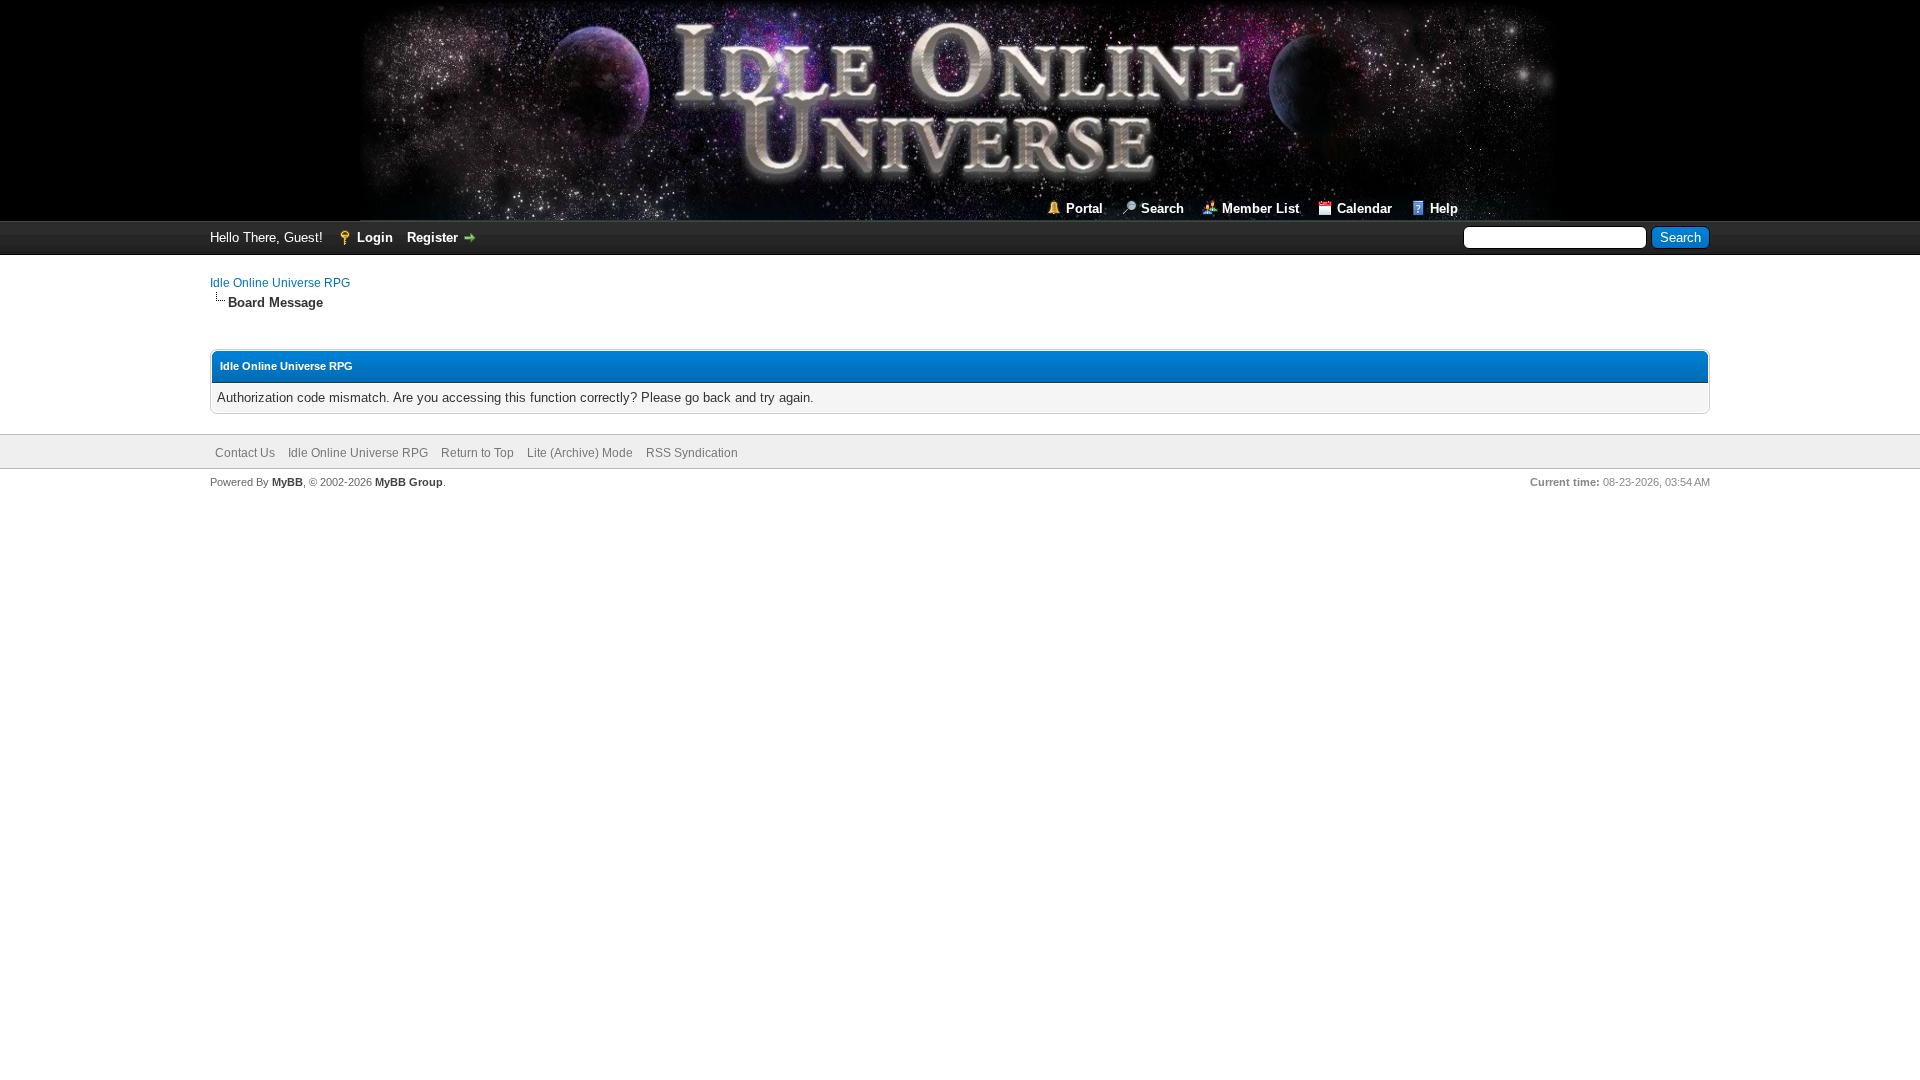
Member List (1260, 208)
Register (432, 237)
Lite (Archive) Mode (580, 453)
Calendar (1364, 208)
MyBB (287, 482)
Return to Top (477, 453)
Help (1444, 208)
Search (1162, 208)
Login (375, 237)
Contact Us (245, 453)
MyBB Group (409, 482)
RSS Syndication (692, 453)
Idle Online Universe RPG (280, 283)
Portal (1084, 208)
